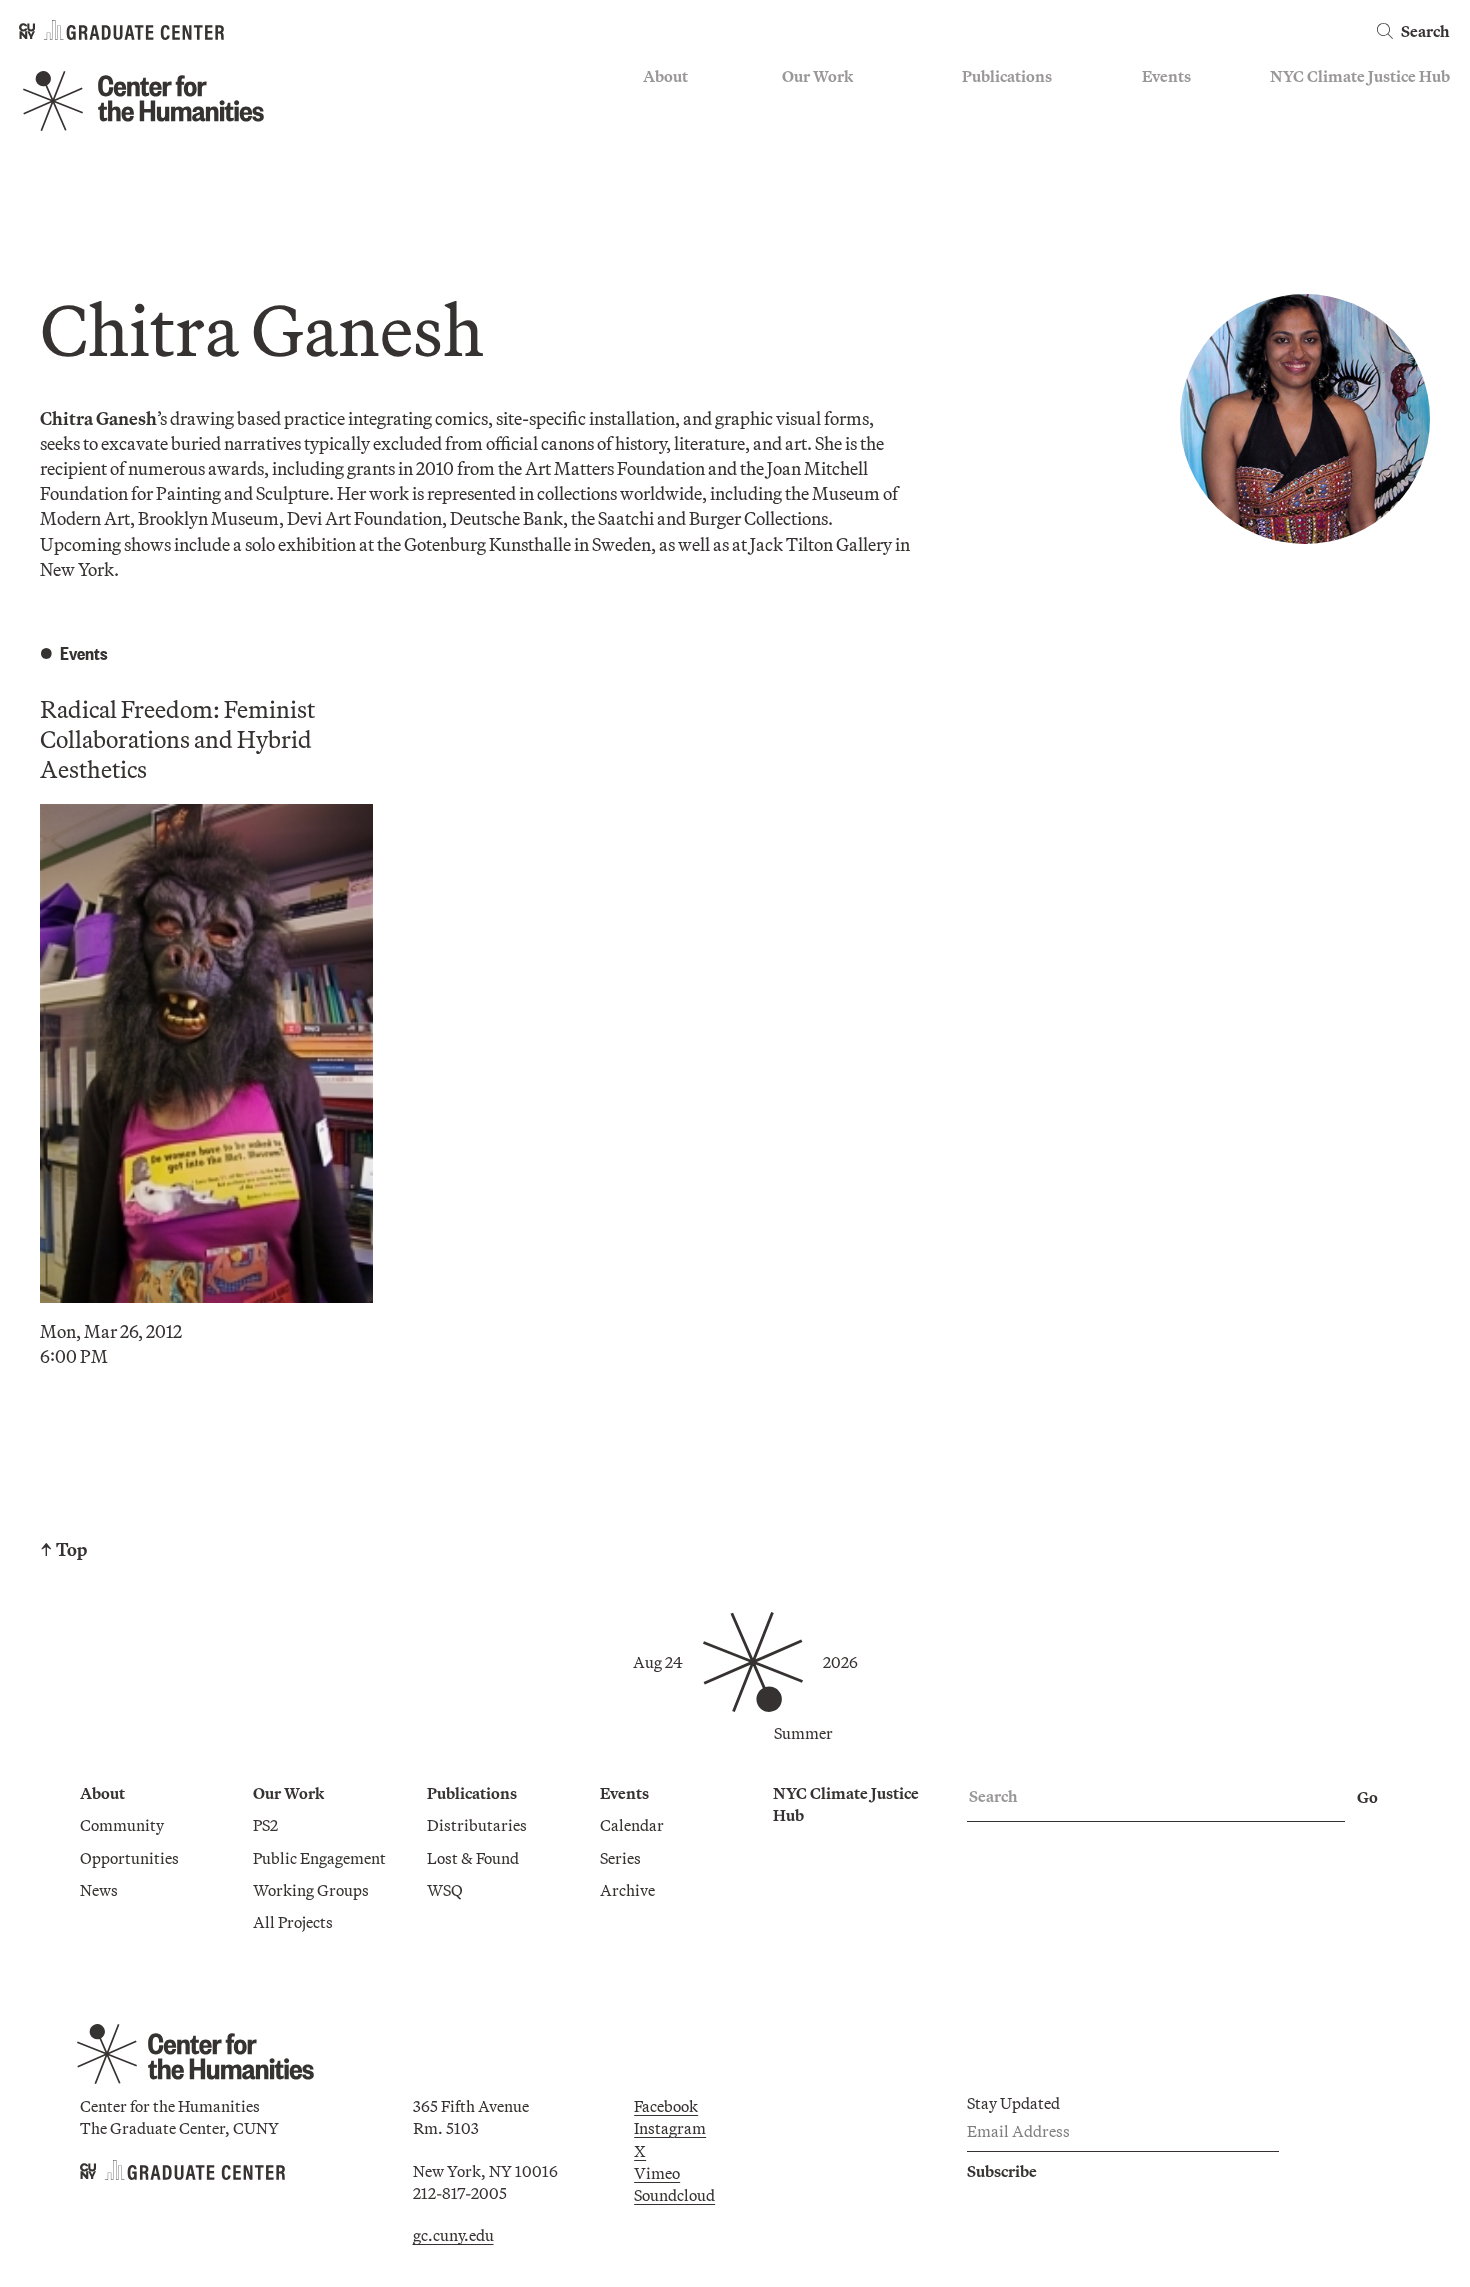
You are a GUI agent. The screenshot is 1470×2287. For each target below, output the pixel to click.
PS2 (794, 107)
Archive (1169, 165)
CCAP (803, 136)
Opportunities (692, 136)
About (665, 76)
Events (1166, 76)
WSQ (980, 165)
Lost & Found (1008, 136)
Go (1367, 1797)
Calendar (1174, 107)
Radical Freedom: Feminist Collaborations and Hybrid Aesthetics (177, 739)
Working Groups (840, 194)
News (662, 165)
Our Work (817, 76)
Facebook (666, 2106)
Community (685, 107)
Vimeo (657, 2173)
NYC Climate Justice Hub (1360, 76)
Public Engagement (848, 165)
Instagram (670, 2128)
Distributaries (1012, 107)
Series (1162, 136)
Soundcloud (674, 2195)
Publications (1007, 76)
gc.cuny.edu (453, 2235)
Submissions (1186, 194)
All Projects (822, 224)
